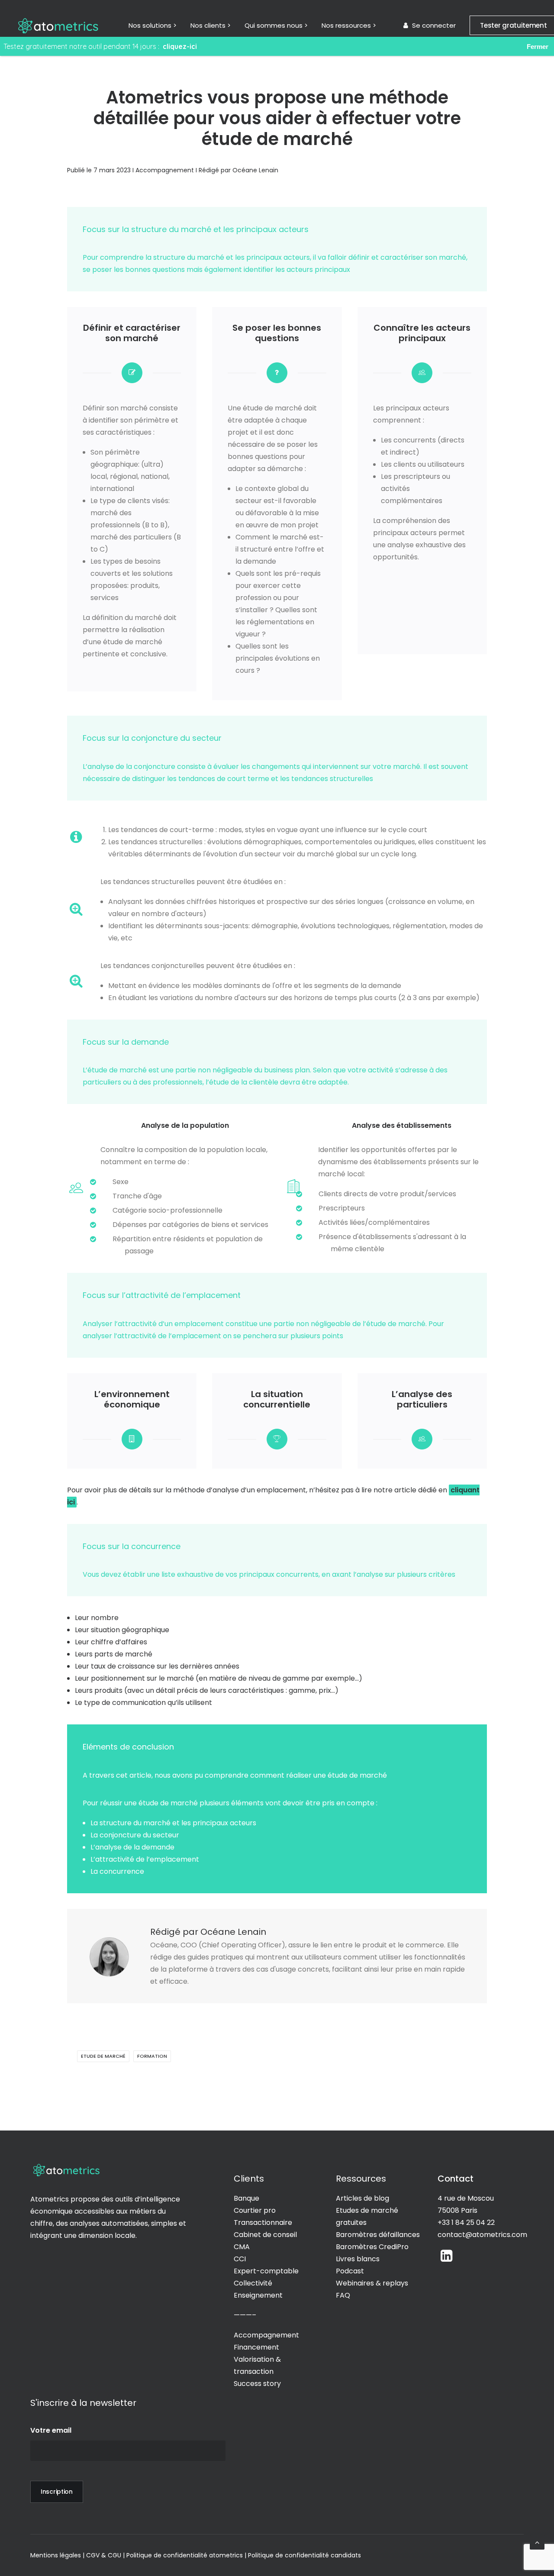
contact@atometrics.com (482, 2235)
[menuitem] (153, 25)
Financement (256, 2347)
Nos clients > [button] (211, 25)
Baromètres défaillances (378, 2235)
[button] (446, 2259)
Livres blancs (358, 2259)
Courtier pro (256, 2210)
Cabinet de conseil (265, 2235)
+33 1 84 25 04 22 (466, 2223)
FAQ (343, 2295)
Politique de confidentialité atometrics (185, 2555)
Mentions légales (56, 2555)
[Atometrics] (58, 25)
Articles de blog (362, 2198)
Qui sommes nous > (276, 25)
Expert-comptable (266, 2271)
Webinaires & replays (372, 2283)
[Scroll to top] (537, 2542)
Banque (246, 2198)
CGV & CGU (104, 2555)
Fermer (538, 47)
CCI (240, 2259)
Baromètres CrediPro (372, 2247)
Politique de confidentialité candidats (304, 2555)
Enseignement (259, 2295)
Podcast (350, 2271)
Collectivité (253, 2283)
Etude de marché (103, 2056)
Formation (152, 2056)
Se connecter (434, 25)
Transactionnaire (263, 2223)
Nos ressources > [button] (349, 25)
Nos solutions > (153, 25)
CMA (243, 2247)
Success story (257, 2384)
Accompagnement (165, 170)
